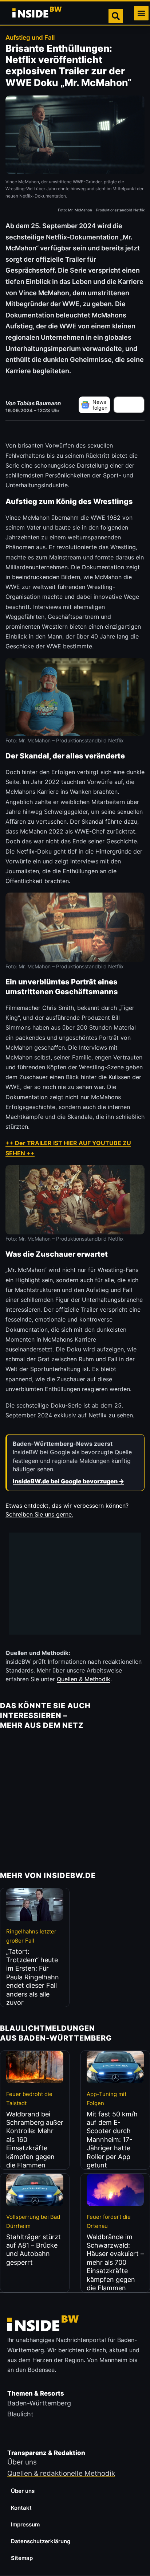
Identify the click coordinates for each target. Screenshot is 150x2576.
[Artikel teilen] (129, 405)
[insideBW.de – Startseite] (37, 13)
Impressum (25, 2524)
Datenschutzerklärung (41, 2541)
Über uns (23, 2491)
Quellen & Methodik (84, 1679)
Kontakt (21, 2508)
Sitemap (22, 2558)
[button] (141, 13)
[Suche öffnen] (116, 16)
